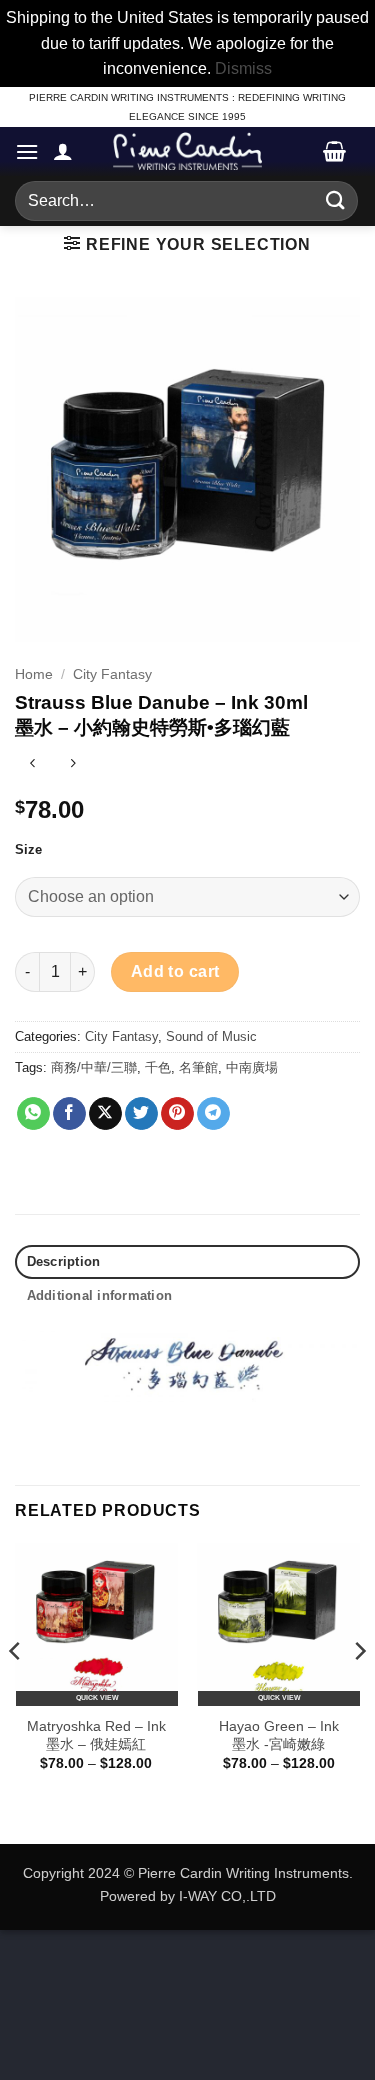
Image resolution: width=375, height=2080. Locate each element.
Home (34, 674)
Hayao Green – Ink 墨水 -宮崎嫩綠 (279, 1735)
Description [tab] (64, 1261)
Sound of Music (211, 1036)
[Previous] (16, 1691)
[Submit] (336, 200)
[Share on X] (105, 1114)
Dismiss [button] (243, 68)
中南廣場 (252, 1067)
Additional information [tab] (100, 1295)
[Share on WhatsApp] (33, 1114)
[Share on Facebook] (69, 1114)
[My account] (63, 151)
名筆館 (198, 1067)
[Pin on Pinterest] (177, 1114)
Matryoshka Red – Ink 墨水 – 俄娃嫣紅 (96, 1735)
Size (28, 850)
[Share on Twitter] (141, 1114)
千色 (158, 1067)
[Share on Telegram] (213, 1114)
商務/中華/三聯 (94, 1067)
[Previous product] (72, 765)
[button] (27, 151)
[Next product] (32, 765)
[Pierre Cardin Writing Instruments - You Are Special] (188, 151)
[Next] (359, 1691)
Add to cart (175, 971)
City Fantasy (112, 674)
